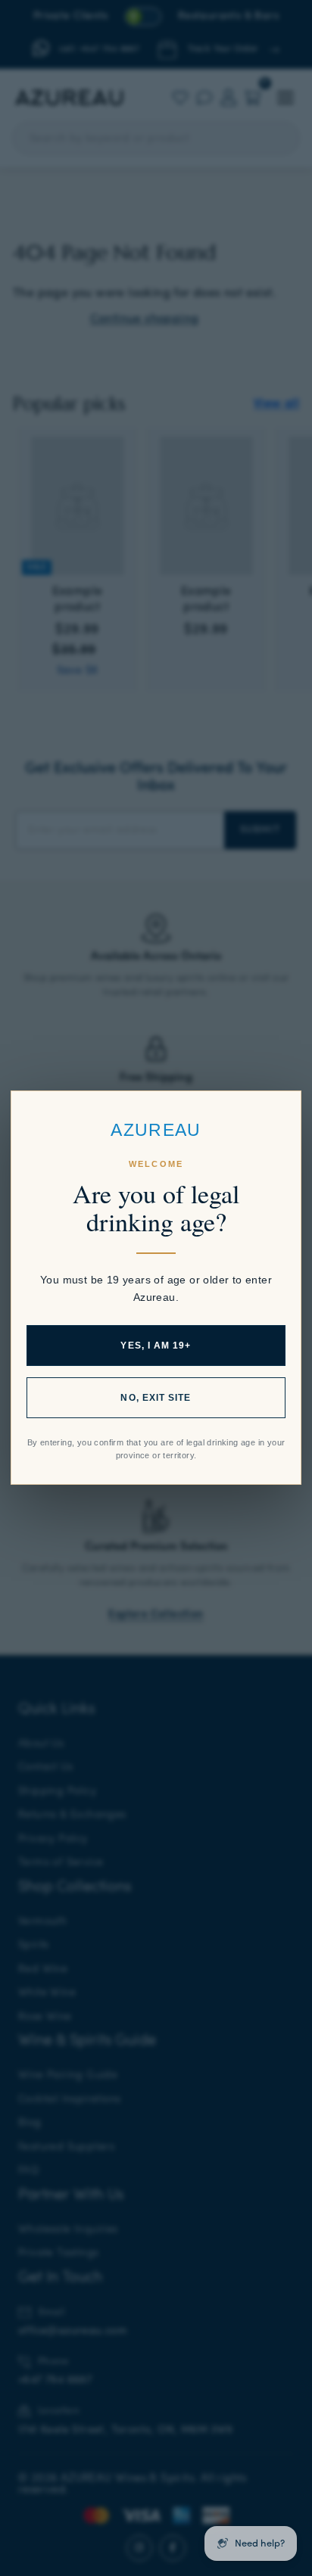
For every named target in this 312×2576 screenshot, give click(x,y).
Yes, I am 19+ (156, 1346)
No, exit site (156, 1398)
